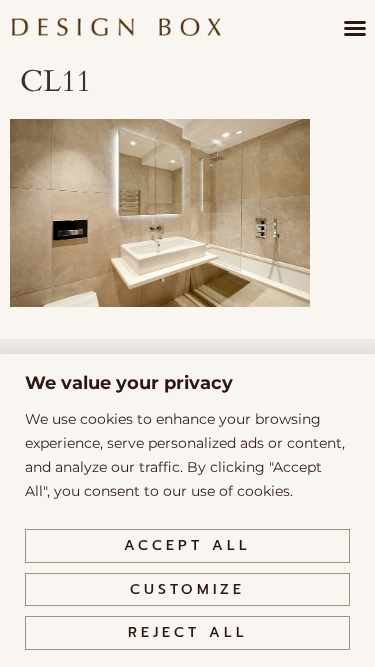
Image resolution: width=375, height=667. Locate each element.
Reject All (188, 632)
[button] (355, 28)
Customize (187, 589)
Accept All (187, 545)
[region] (187, 510)
